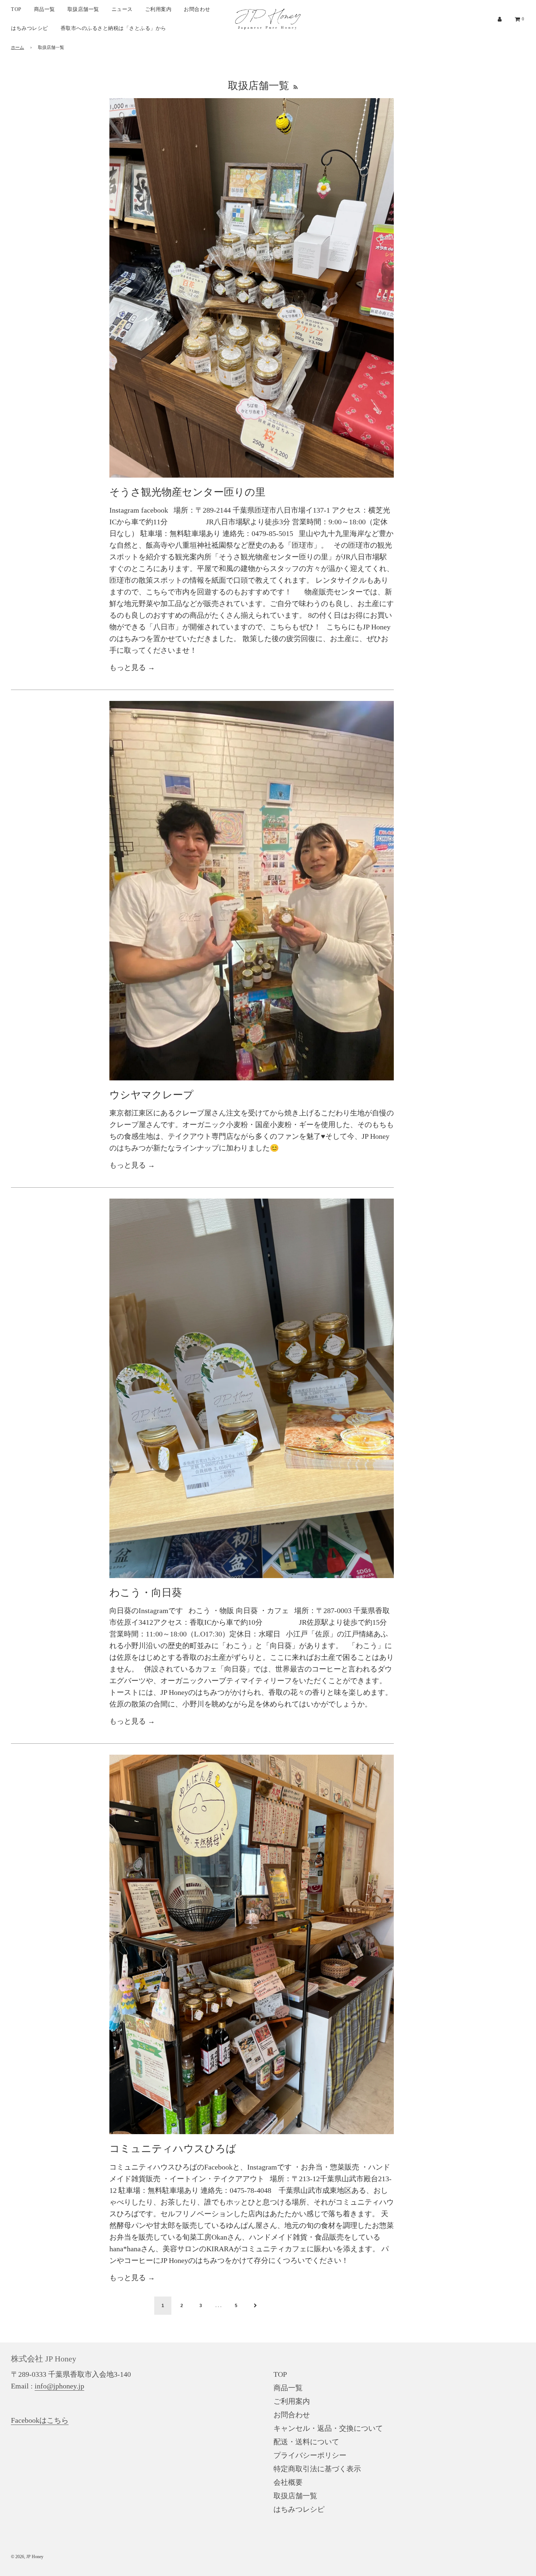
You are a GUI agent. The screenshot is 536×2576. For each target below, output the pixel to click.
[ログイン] (500, 19)
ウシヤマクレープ (152, 1095)
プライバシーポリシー (310, 2455)
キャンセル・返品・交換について (328, 2428)
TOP (16, 9)
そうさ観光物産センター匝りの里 (187, 492)
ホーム (18, 47)
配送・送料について (306, 2442)
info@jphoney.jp (59, 2386)
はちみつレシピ (30, 28)
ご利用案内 (158, 9)
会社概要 (288, 2482)
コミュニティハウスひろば (173, 2149)
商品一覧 (44, 9)
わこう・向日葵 (146, 1592)
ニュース (122, 9)
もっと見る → (132, 667)
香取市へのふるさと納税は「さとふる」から (113, 28)
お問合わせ (197, 9)
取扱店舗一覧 (83, 9)
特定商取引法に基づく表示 (317, 2469)
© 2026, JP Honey (27, 2557)
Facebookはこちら (40, 2420)
